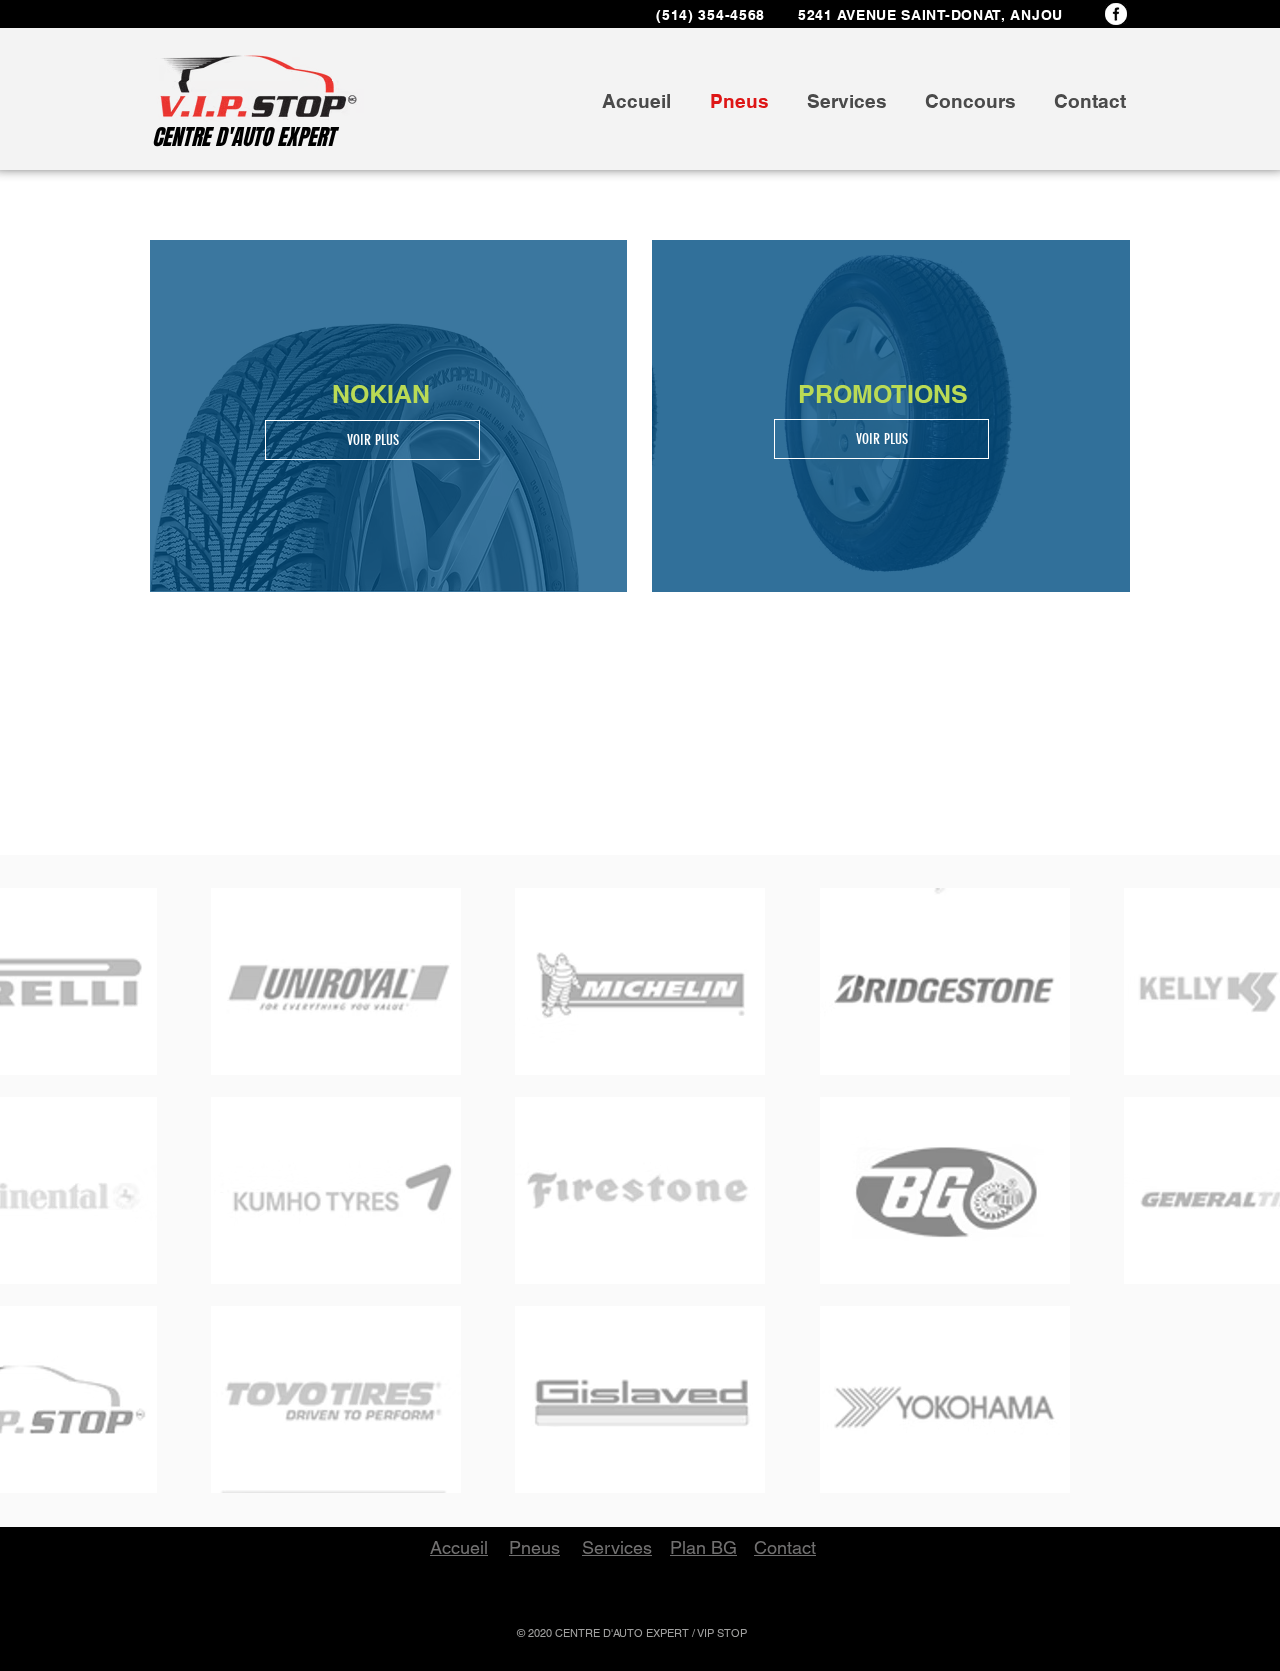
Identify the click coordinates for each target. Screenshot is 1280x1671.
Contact (785, 1547)
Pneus (534, 1547)
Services (617, 1547)
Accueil (459, 1547)
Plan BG (703, 1547)
